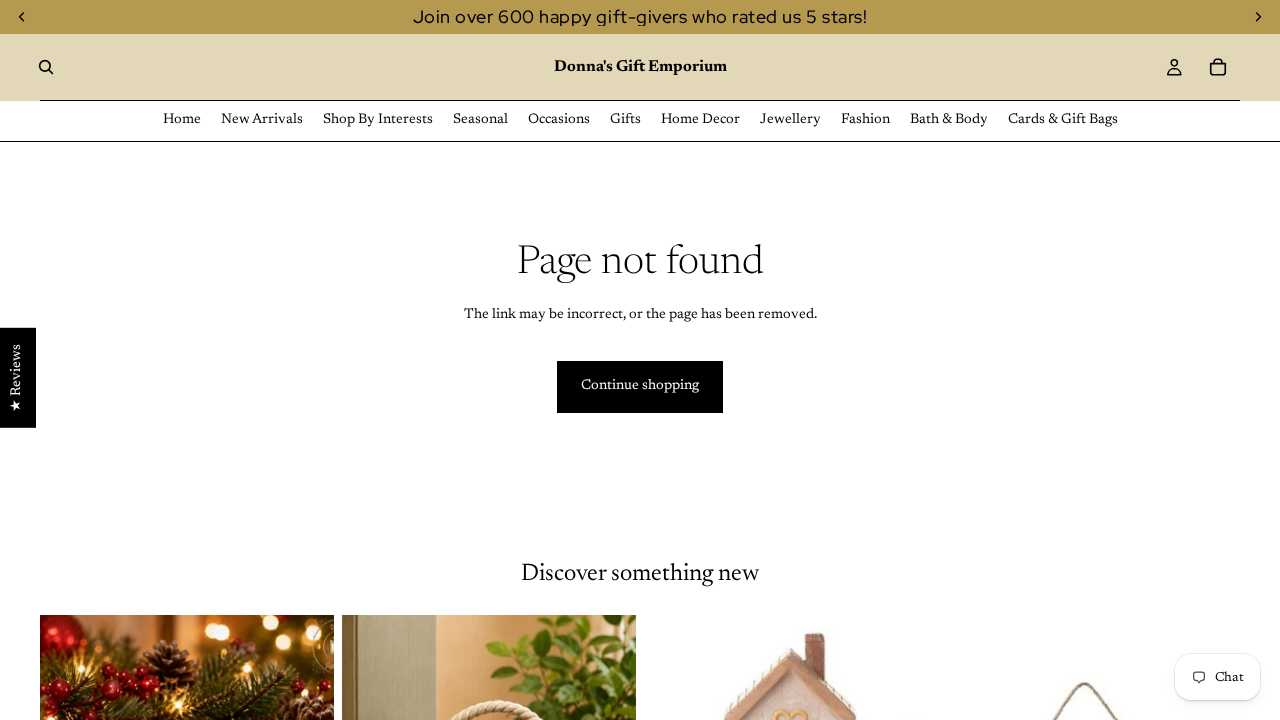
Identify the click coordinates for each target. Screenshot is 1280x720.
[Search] (46, 67)
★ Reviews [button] (17, 378)
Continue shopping (640, 386)
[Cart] (1218, 67)
